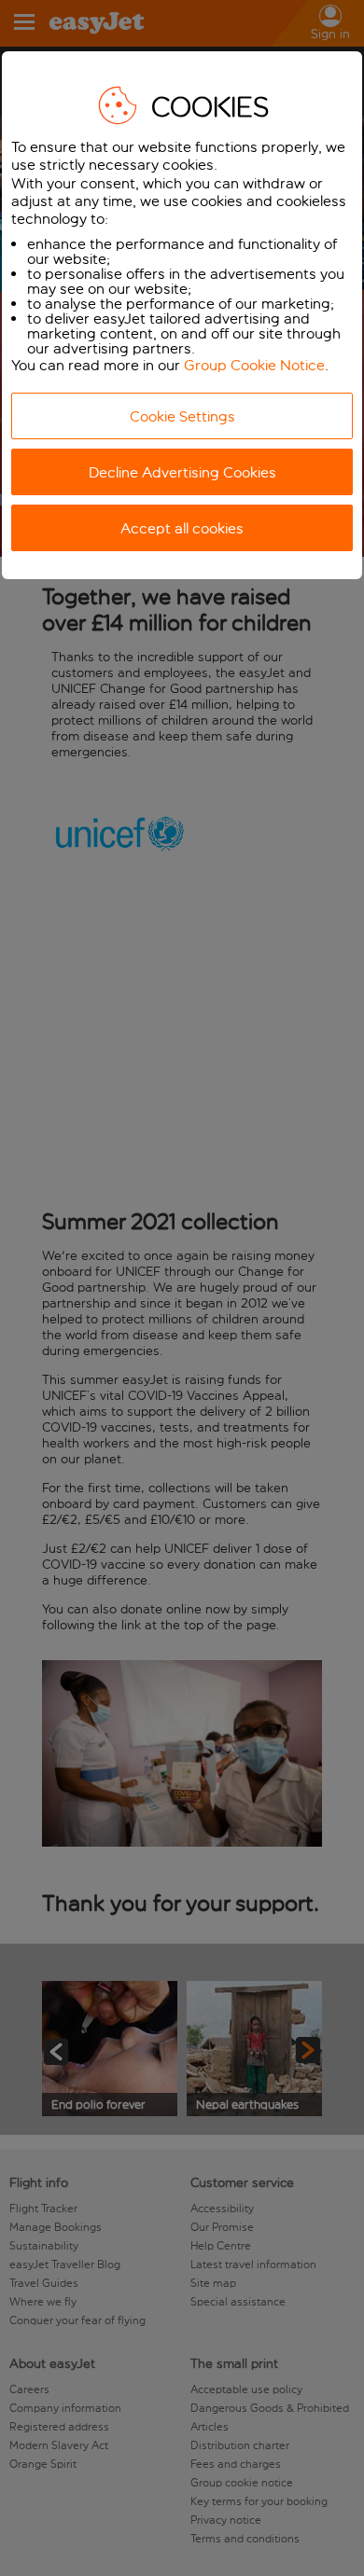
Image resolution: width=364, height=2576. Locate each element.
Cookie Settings (182, 416)
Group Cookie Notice (254, 365)
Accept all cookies (182, 528)
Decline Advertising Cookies (182, 472)
